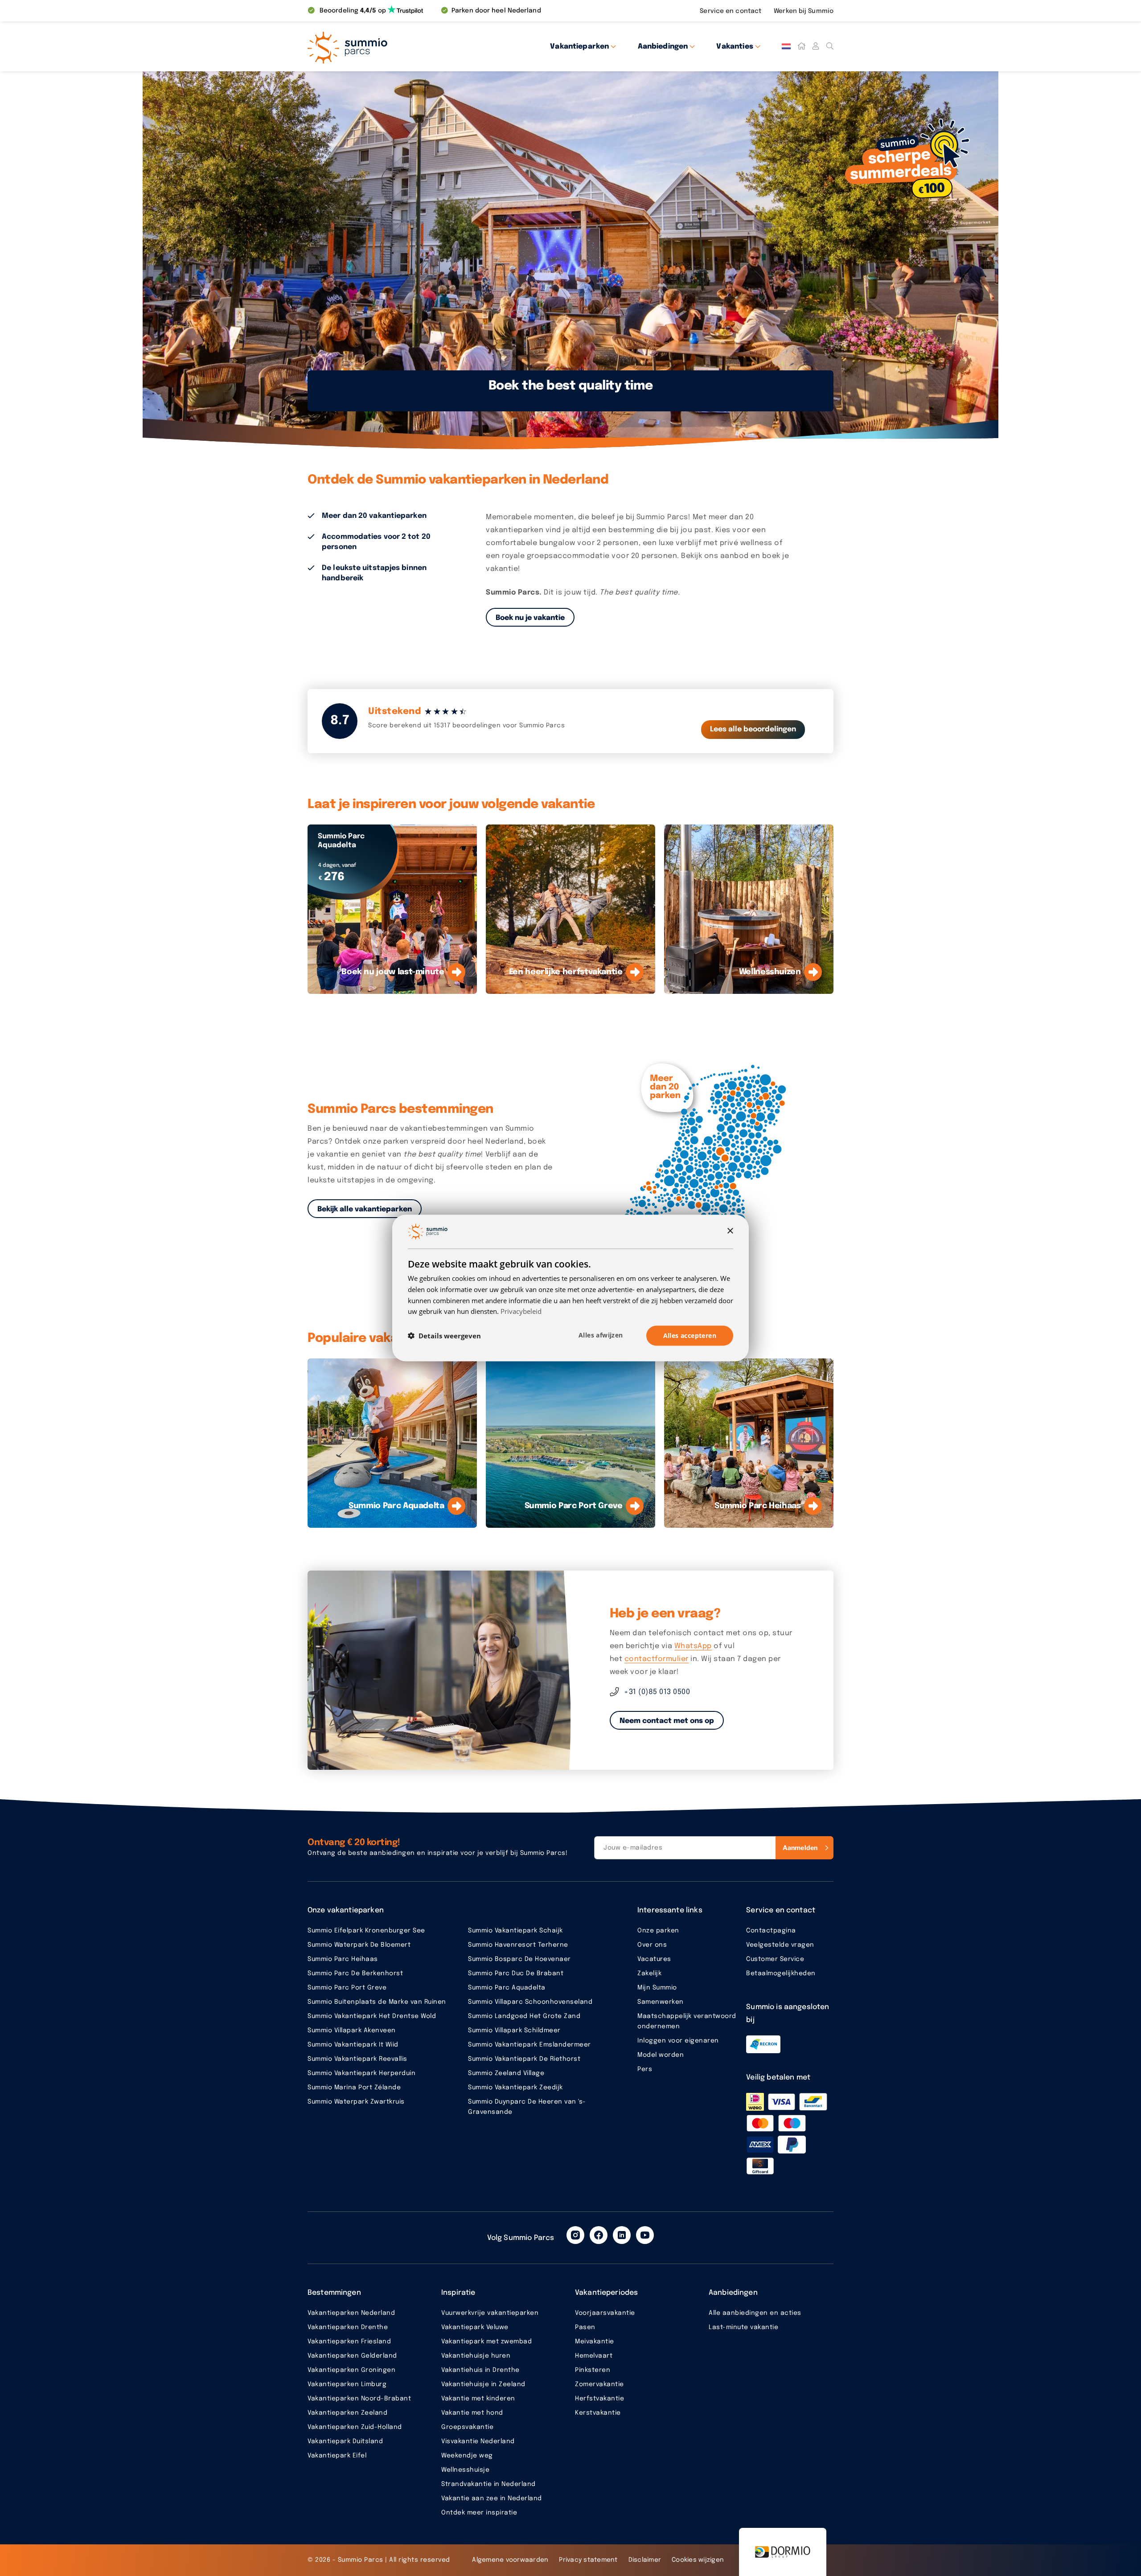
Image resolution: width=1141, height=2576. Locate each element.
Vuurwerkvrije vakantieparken (490, 2313)
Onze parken (658, 1931)
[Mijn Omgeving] (816, 46)
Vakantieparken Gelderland (352, 2356)
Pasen (585, 2327)
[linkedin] (622, 2235)
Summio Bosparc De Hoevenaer (519, 1959)
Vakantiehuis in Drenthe (480, 2370)
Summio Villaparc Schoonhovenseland (530, 2002)
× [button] (730, 1231)
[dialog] (570, 1288)
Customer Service (775, 1959)
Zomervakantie (599, 2384)
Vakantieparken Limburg (347, 2384)
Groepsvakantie (467, 2427)
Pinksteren (593, 2370)
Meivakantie (595, 2342)
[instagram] (575, 2235)
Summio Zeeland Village (506, 2073)
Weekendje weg (467, 2456)
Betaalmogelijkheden (781, 1973)
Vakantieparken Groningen (351, 2370)
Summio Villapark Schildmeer (514, 2030)
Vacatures (654, 1959)
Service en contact (731, 11)
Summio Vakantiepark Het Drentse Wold (372, 2016)
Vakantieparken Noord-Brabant (359, 2399)
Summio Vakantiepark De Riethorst (524, 2059)
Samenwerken (661, 2002)
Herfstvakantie (599, 2399)
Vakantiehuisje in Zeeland (483, 2384)
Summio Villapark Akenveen (352, 2030)
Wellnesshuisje (465, 2470)
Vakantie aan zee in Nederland (492, 2498)
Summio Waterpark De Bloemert (359, 1945)
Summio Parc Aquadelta (507, 1988)
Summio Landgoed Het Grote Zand (524, 2016)
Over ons (652, 1945)
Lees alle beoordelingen (753, 729)
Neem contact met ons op (667, 1721)
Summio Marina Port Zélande (354, 2088)
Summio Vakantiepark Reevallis (357, 2059)
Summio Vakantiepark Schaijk (515, 1931)
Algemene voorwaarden (510, 2560)
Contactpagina (771, 1931)
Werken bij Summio (804, 11)
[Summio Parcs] (388, 46)
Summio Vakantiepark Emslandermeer (529, 2045)
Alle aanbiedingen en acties (755, 2313)
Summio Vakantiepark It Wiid (353, 2045)
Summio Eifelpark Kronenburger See (366, 1931)
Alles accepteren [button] (690, 1335)
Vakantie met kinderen (478, 2399)
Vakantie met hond (472, 2413)
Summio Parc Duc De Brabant (516, 1973)
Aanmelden (800, 1848)
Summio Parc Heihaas (343, 1959)
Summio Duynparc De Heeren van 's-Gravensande (527, 2107)
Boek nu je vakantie (530, 618)
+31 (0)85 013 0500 (657, 1692)
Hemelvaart (594, 2356)
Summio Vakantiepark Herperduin (361, 2073)
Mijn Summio (657, 1988)
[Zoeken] (830, 46)
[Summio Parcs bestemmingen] (711, 1159)
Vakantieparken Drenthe (348, 2327)
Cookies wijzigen (698, 2560)
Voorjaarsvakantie (605, 2313)
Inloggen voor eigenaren (678, 2041)
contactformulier (657, 1659)
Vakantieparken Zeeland (347, 2413)
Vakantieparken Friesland (349, 2342)
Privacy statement (588, 2560)
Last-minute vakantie (743, 2327)
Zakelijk (649, 1973)
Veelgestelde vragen (780, 1945)
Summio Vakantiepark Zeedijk (515, 2088)
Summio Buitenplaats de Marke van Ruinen (377, 2002)
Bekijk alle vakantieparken (365, 1209)
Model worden (661, 2055)
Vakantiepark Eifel (337, 2456)
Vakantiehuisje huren (476, 2356)
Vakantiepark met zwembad (486, 2342)
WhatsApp (693, 1646)
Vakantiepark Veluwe (475, 2327)
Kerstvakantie (598, 2413)
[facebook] (599, 2235)
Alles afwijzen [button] (601, 1335)
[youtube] (645, 2235)
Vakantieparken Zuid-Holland (355, 2427)
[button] (444, 1336)
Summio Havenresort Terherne (518, 1945)
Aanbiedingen (663, 47)
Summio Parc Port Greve (347, 1988)
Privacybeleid (521, 1311)
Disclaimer (645, 2560)
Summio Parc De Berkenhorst (355, 1973)
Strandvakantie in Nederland (488, 2484)
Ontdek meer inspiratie (479, 2513)
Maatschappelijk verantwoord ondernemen (687, 2021)
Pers (645, 2069)
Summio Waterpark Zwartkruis (356, 2102)
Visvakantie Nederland (478, 2441)
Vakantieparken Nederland (351, 2313)
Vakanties (735, 47)
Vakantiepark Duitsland (345, 2441)
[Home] (801, 46)
